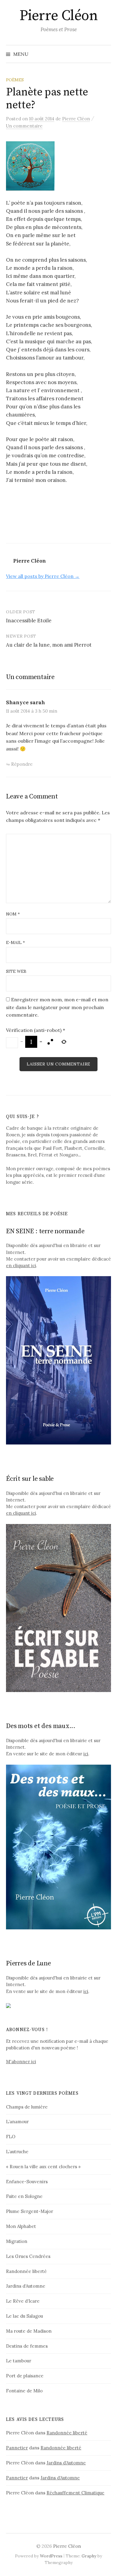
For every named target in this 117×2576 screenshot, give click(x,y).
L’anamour (17, 2122)
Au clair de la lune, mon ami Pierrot (49, 645)
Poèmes (15, 80)
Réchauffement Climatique (75, 2493)
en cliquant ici (21, 1265)
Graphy (89, 2556)
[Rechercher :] (106, 54)
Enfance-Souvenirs (27, 2182)
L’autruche (17, 2152)
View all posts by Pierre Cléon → (43, 576)
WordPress (51, 2556)
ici (86, 1754)
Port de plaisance (25, 2376)
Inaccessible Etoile (29, 621)
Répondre (22, 764)
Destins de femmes (27, 2346)
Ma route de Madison (29, 2331)
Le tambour (19, 2361)
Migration (17, 2241)
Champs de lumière (27, 2107)
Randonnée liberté (26, 2271)
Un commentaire (24, 126)
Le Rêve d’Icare (23, 2301)
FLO (11, 2137)
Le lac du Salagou (24, 2316)
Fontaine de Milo (24, 2391)
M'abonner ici (21, 2062)
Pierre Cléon (58, 16)
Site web (16, 971)
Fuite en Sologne (24, 2196)
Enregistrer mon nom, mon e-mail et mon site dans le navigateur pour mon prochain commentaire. (57, 1007)
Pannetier (17, 2448)
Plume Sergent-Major (30, 2211)
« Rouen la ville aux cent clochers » (43, 2167)
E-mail (15, 942)
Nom (13, 914)
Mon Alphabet (21, 2226)
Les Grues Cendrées (28, 2256)
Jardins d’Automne (26, 2286)
